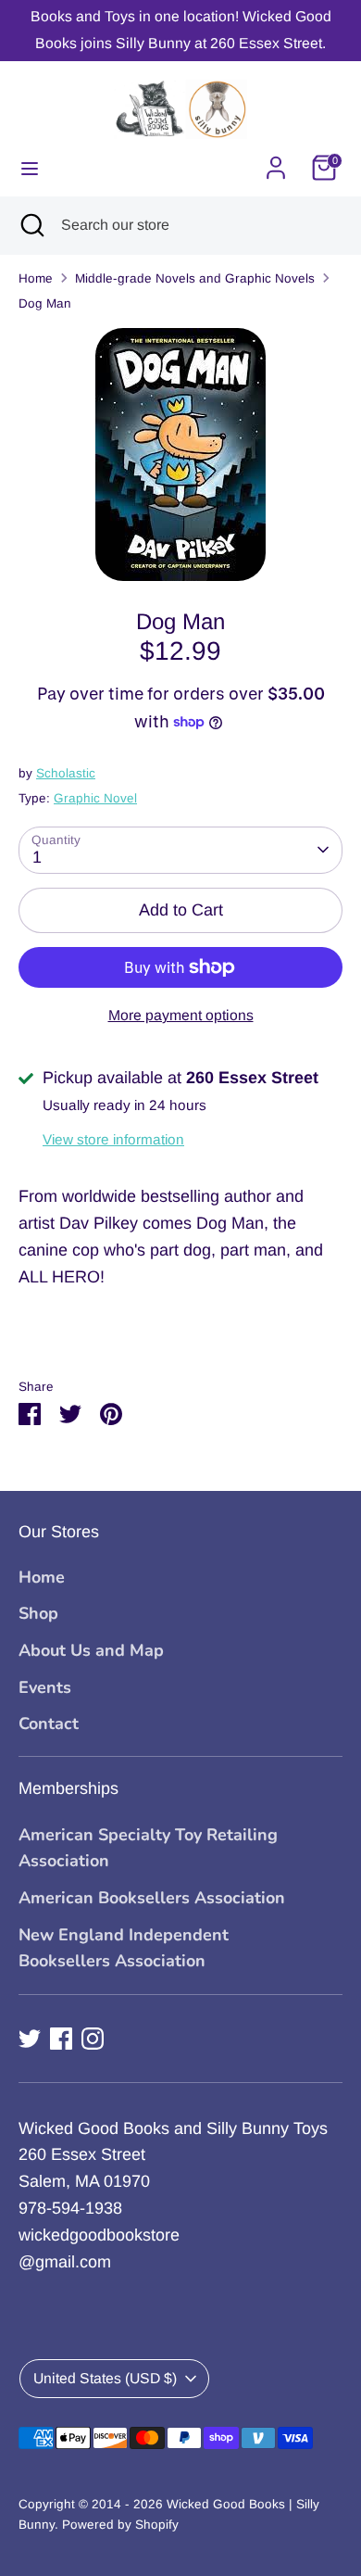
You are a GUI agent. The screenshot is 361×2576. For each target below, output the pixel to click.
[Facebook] (61, 2039)
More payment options (181, 1015)
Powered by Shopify (120, 2525)
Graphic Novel (95, 798)
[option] (180, 455)
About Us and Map (91, 1650)
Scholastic (66, 773)
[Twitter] (30, 2039)
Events (45, 1687)
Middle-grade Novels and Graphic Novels (195, 278)
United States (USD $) (105, 2378)
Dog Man (45, 303)
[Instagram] (93, 2039)
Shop (38, 1613)
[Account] (276, 162)
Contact (49, 1724)
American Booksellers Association (152, 1898)
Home (36, 278)
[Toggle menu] (30, 168)
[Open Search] (31, 225)
